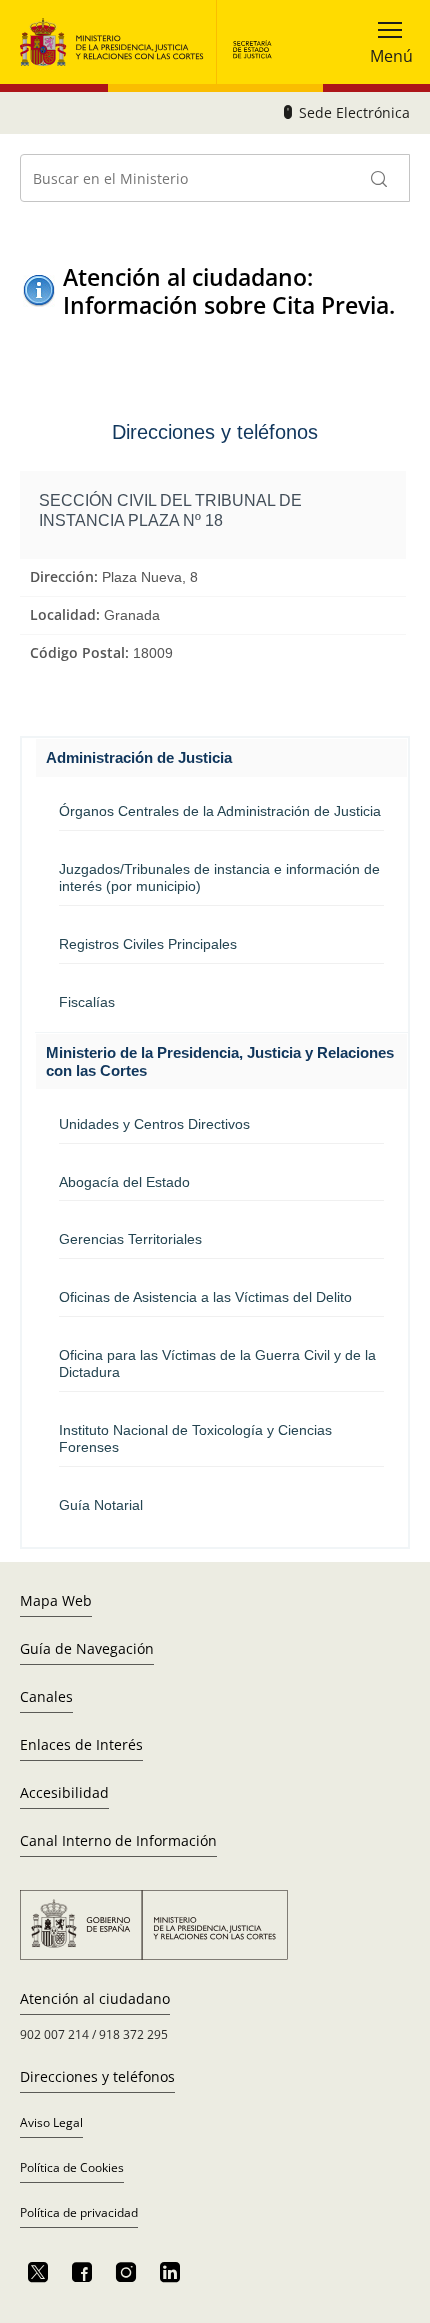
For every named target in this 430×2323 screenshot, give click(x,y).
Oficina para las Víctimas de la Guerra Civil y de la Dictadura (217, 1363)
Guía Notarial (101, 1505)
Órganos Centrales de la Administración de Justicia (220, 811)
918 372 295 (133, 2034)
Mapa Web (56, 1600)
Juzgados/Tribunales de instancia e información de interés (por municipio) (219, 877)
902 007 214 (54, 2034)
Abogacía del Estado (124, 1182)
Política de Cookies (72, 2167)
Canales (46, 1696)
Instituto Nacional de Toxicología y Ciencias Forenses (195, 1438)
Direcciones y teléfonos (97, 2076)
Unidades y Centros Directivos (154, 1124)
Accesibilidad (64, 1792)
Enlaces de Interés (81, 1744)
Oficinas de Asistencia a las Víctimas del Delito (205, 1297)
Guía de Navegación (87, 1648)
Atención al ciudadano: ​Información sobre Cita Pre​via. (229, 291)
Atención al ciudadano (95, 1998)
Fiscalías (87, 1002)
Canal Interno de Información (118, 1840)
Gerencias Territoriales (130, 1239)
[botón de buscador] (380, 178)
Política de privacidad (79, 2212)
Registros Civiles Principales (148, 944)
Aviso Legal (51, 2122)
